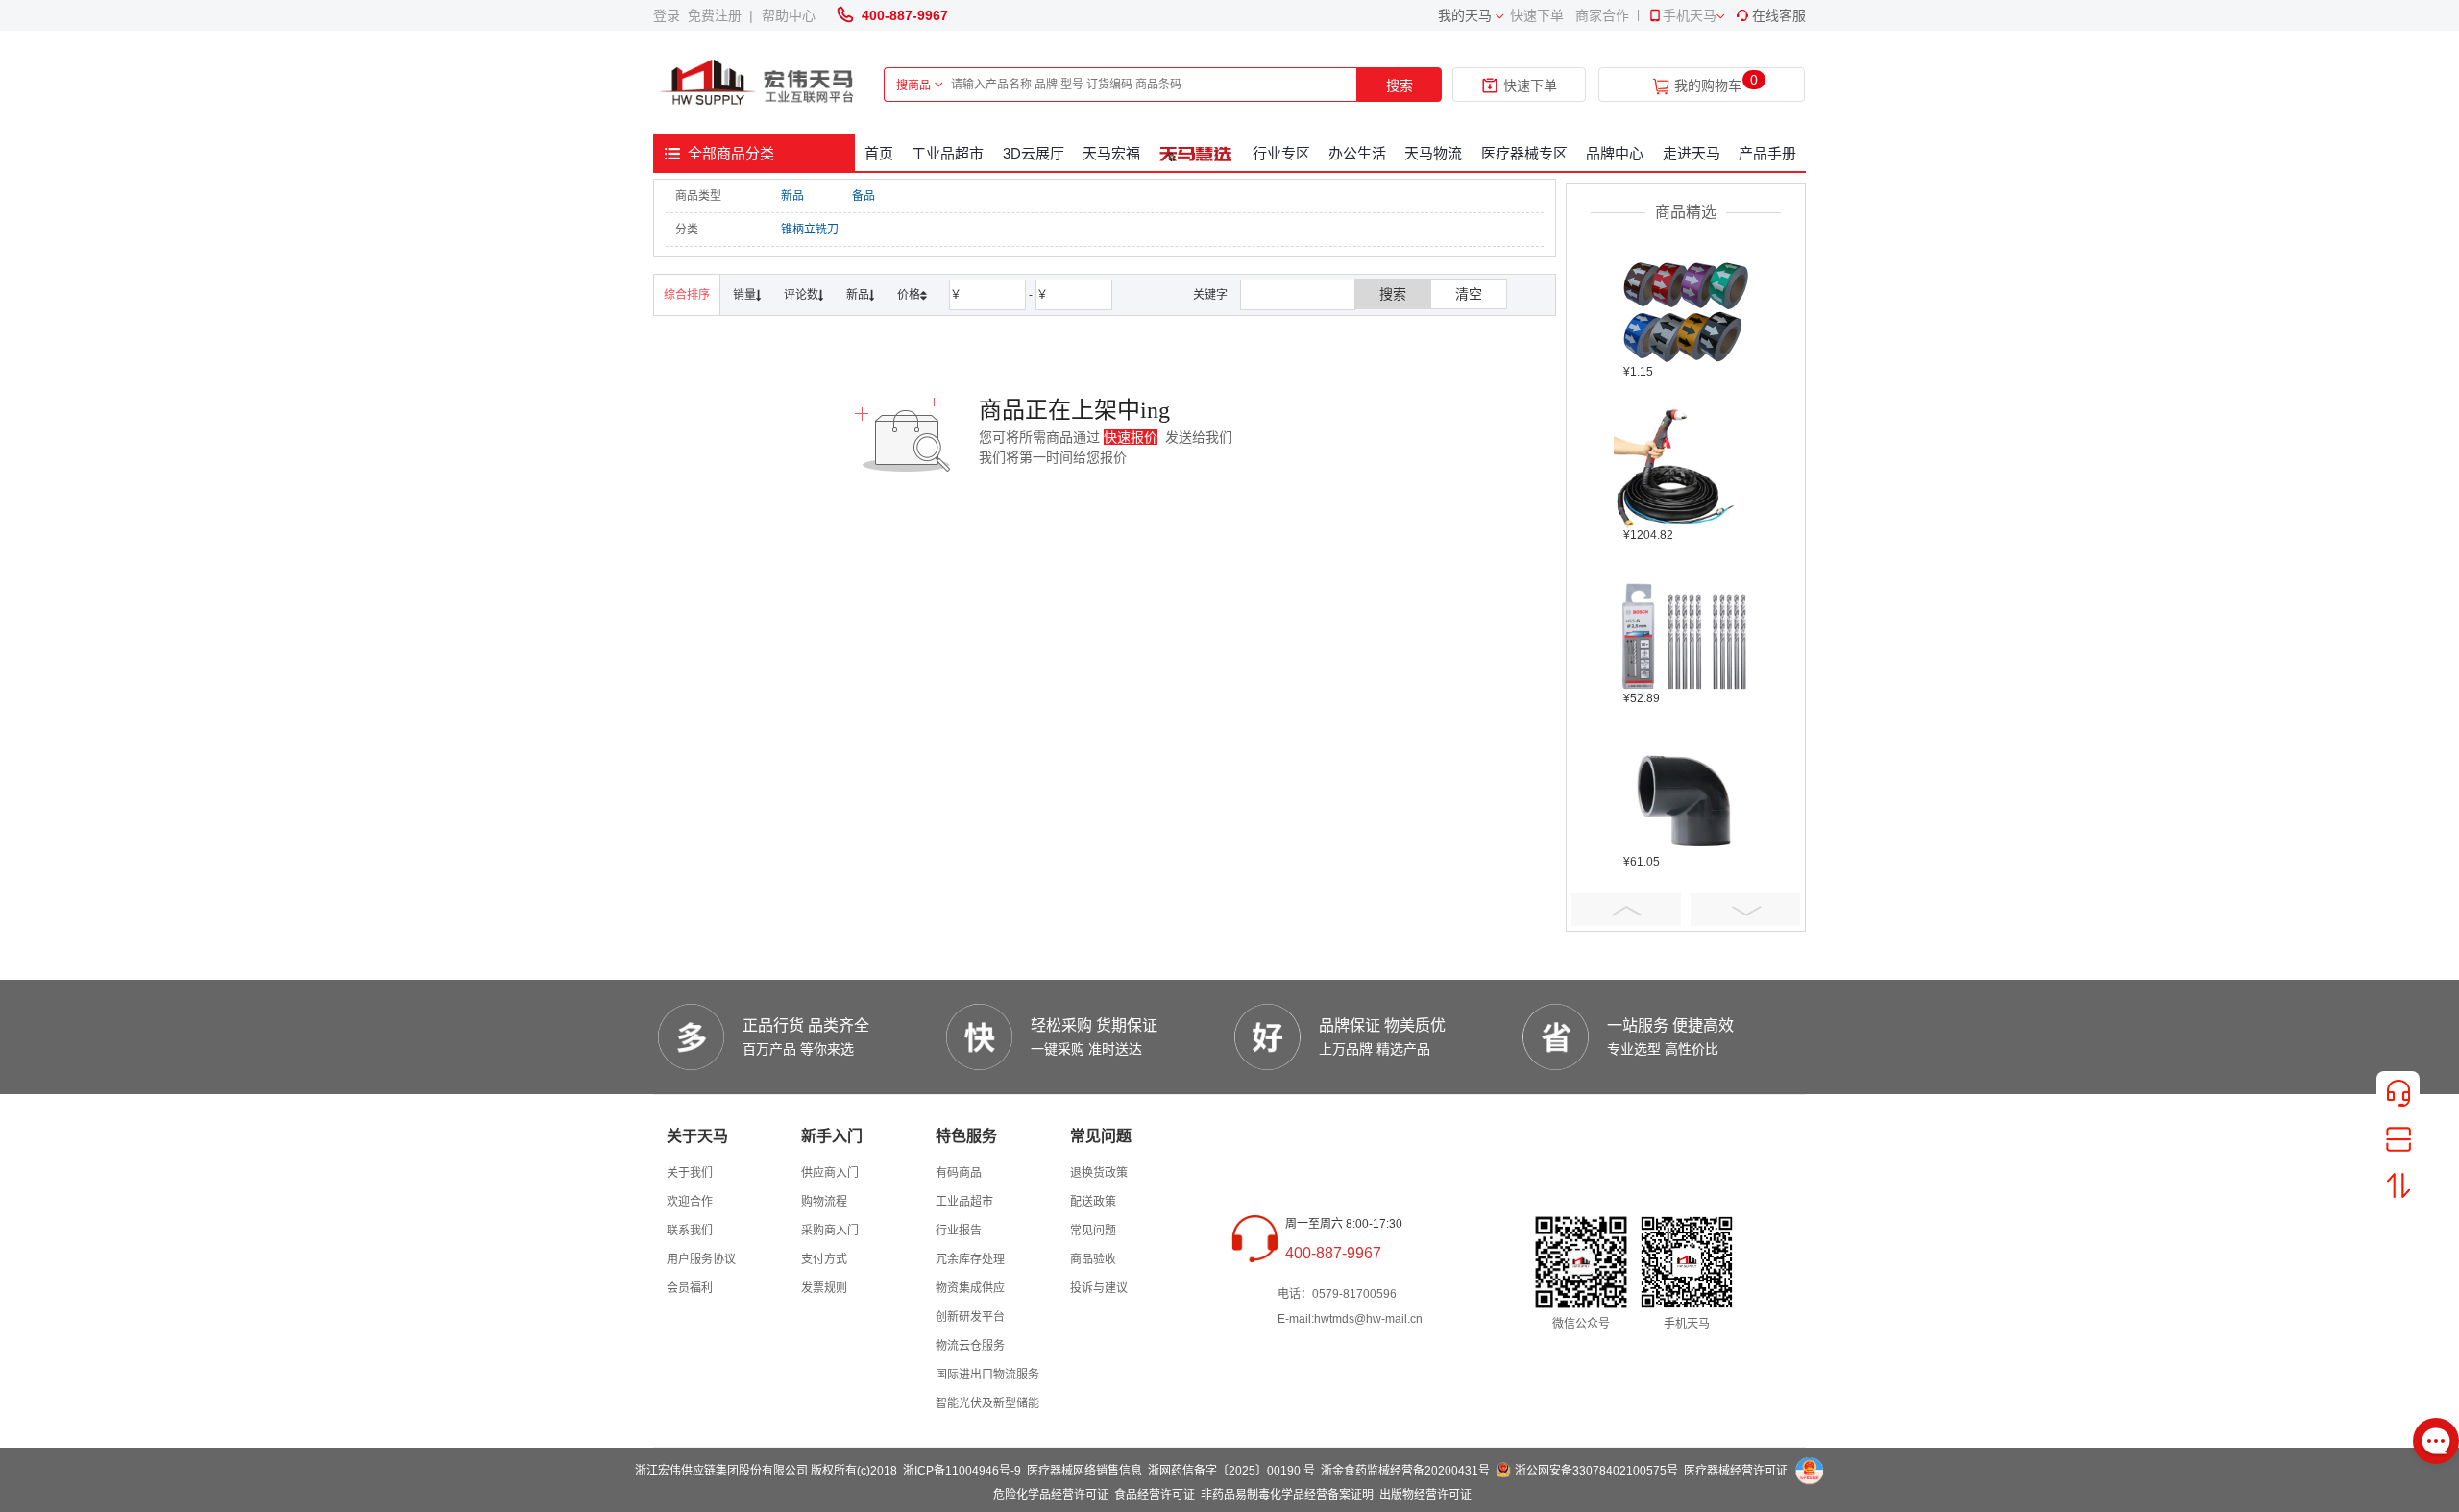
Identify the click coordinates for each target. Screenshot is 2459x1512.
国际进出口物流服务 (987, 1375)
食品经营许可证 (1155, 1495)
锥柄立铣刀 (810, 230)
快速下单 (1537, 15)
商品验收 (1093, 1259)
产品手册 (1767, 153)
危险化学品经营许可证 (1051, 1495)
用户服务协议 (701, 1259)
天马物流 (1433, 153)
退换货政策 (1099, 1173)
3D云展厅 (1034, 153)
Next (1745, 910)
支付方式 (824, 1259)
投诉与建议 (1099, 1288)
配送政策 (1093, 1202)
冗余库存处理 (970, 1259)
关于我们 (690, 1173)
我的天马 (1465, 15)
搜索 (1400, 85)
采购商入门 (830, 1231)
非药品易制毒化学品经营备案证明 (1287, 1495)
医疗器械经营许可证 (1736, 1471)
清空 (1469, 294)
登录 (670, 15)
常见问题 (1093, 1231)
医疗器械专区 (1524, 153)
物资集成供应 (970, 1288)
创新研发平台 (970, 1317)
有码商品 (959, 1173)
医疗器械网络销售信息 (1084, 1471)
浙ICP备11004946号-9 (962, 1471)
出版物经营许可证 (1425, 1495)
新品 (792, 196)
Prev (1626, 910)
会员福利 (690, 1288)
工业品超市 (948, 153)
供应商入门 (830, 1173)
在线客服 (1779, 15)
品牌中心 (1615, 153)
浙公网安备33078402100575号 (1596, 1471)
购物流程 (824, 1202)
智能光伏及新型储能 (987, 1403)
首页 (879, 153)
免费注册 (718, 15)
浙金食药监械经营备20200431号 (1405, 1471)
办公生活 (1357, 153)
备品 (864, 196)
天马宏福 (1111, 153)
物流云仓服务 (970, 1346)
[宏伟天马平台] (759, 83)
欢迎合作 (690, 1202)
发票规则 (824, 1288)
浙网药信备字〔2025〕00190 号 (1231, 1471)
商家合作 (1602, 15)
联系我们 (690, 1231)
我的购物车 (1708, 86)
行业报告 (959, 1231)
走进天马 (1692, 153)
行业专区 (1281, 153)
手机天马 (1690, 15)
